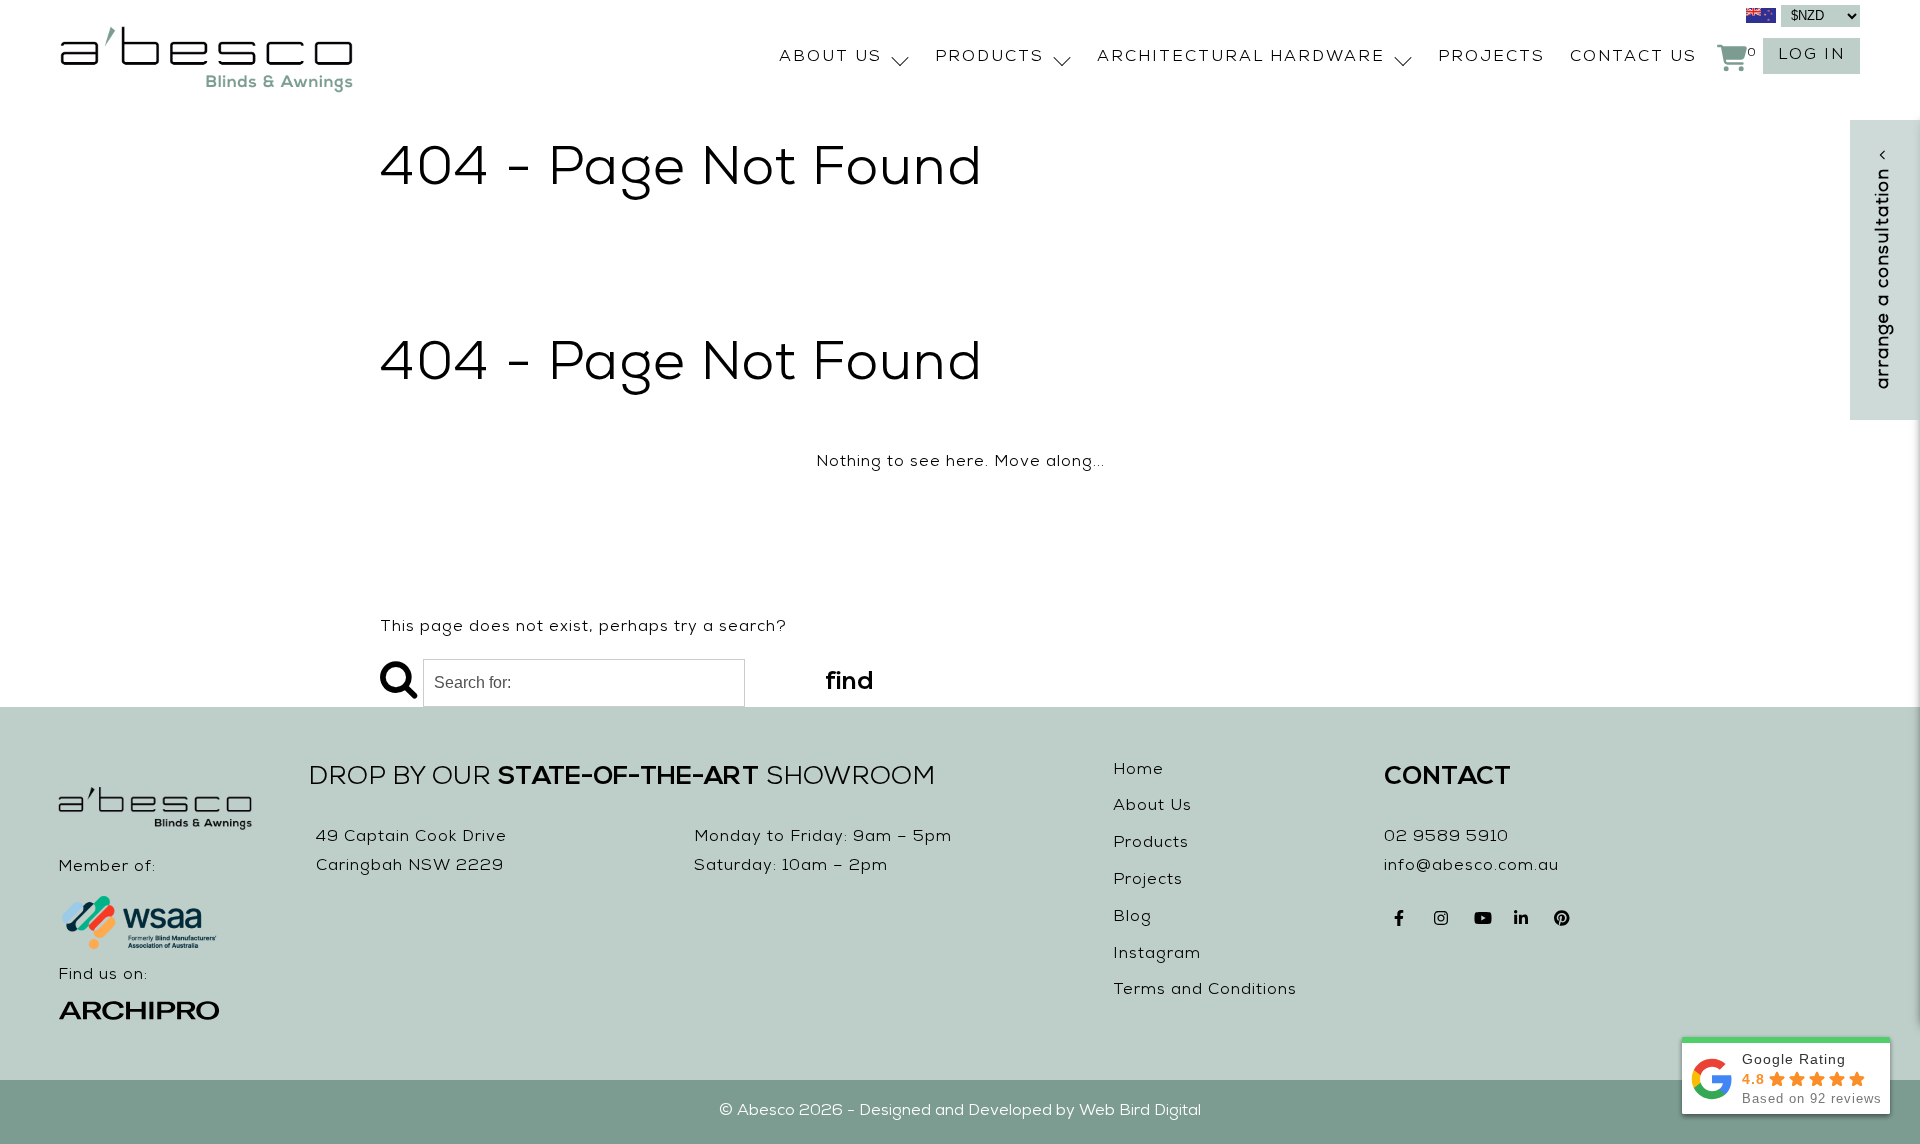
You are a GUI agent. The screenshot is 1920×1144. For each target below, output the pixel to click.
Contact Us (1633, 58)
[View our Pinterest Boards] (1564, 924)
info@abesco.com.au (1471, 867)
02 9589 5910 (1446, 838)
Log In (1811, 56)
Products (989, 58)
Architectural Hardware (1241, 58)
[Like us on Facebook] (1404, 924)
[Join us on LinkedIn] (1524, 924)
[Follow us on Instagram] (1444, 924)
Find (850, 682)
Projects (1491, 58)
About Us (830, 58)
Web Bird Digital (1140, 1112)
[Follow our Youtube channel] (1484, 924)
